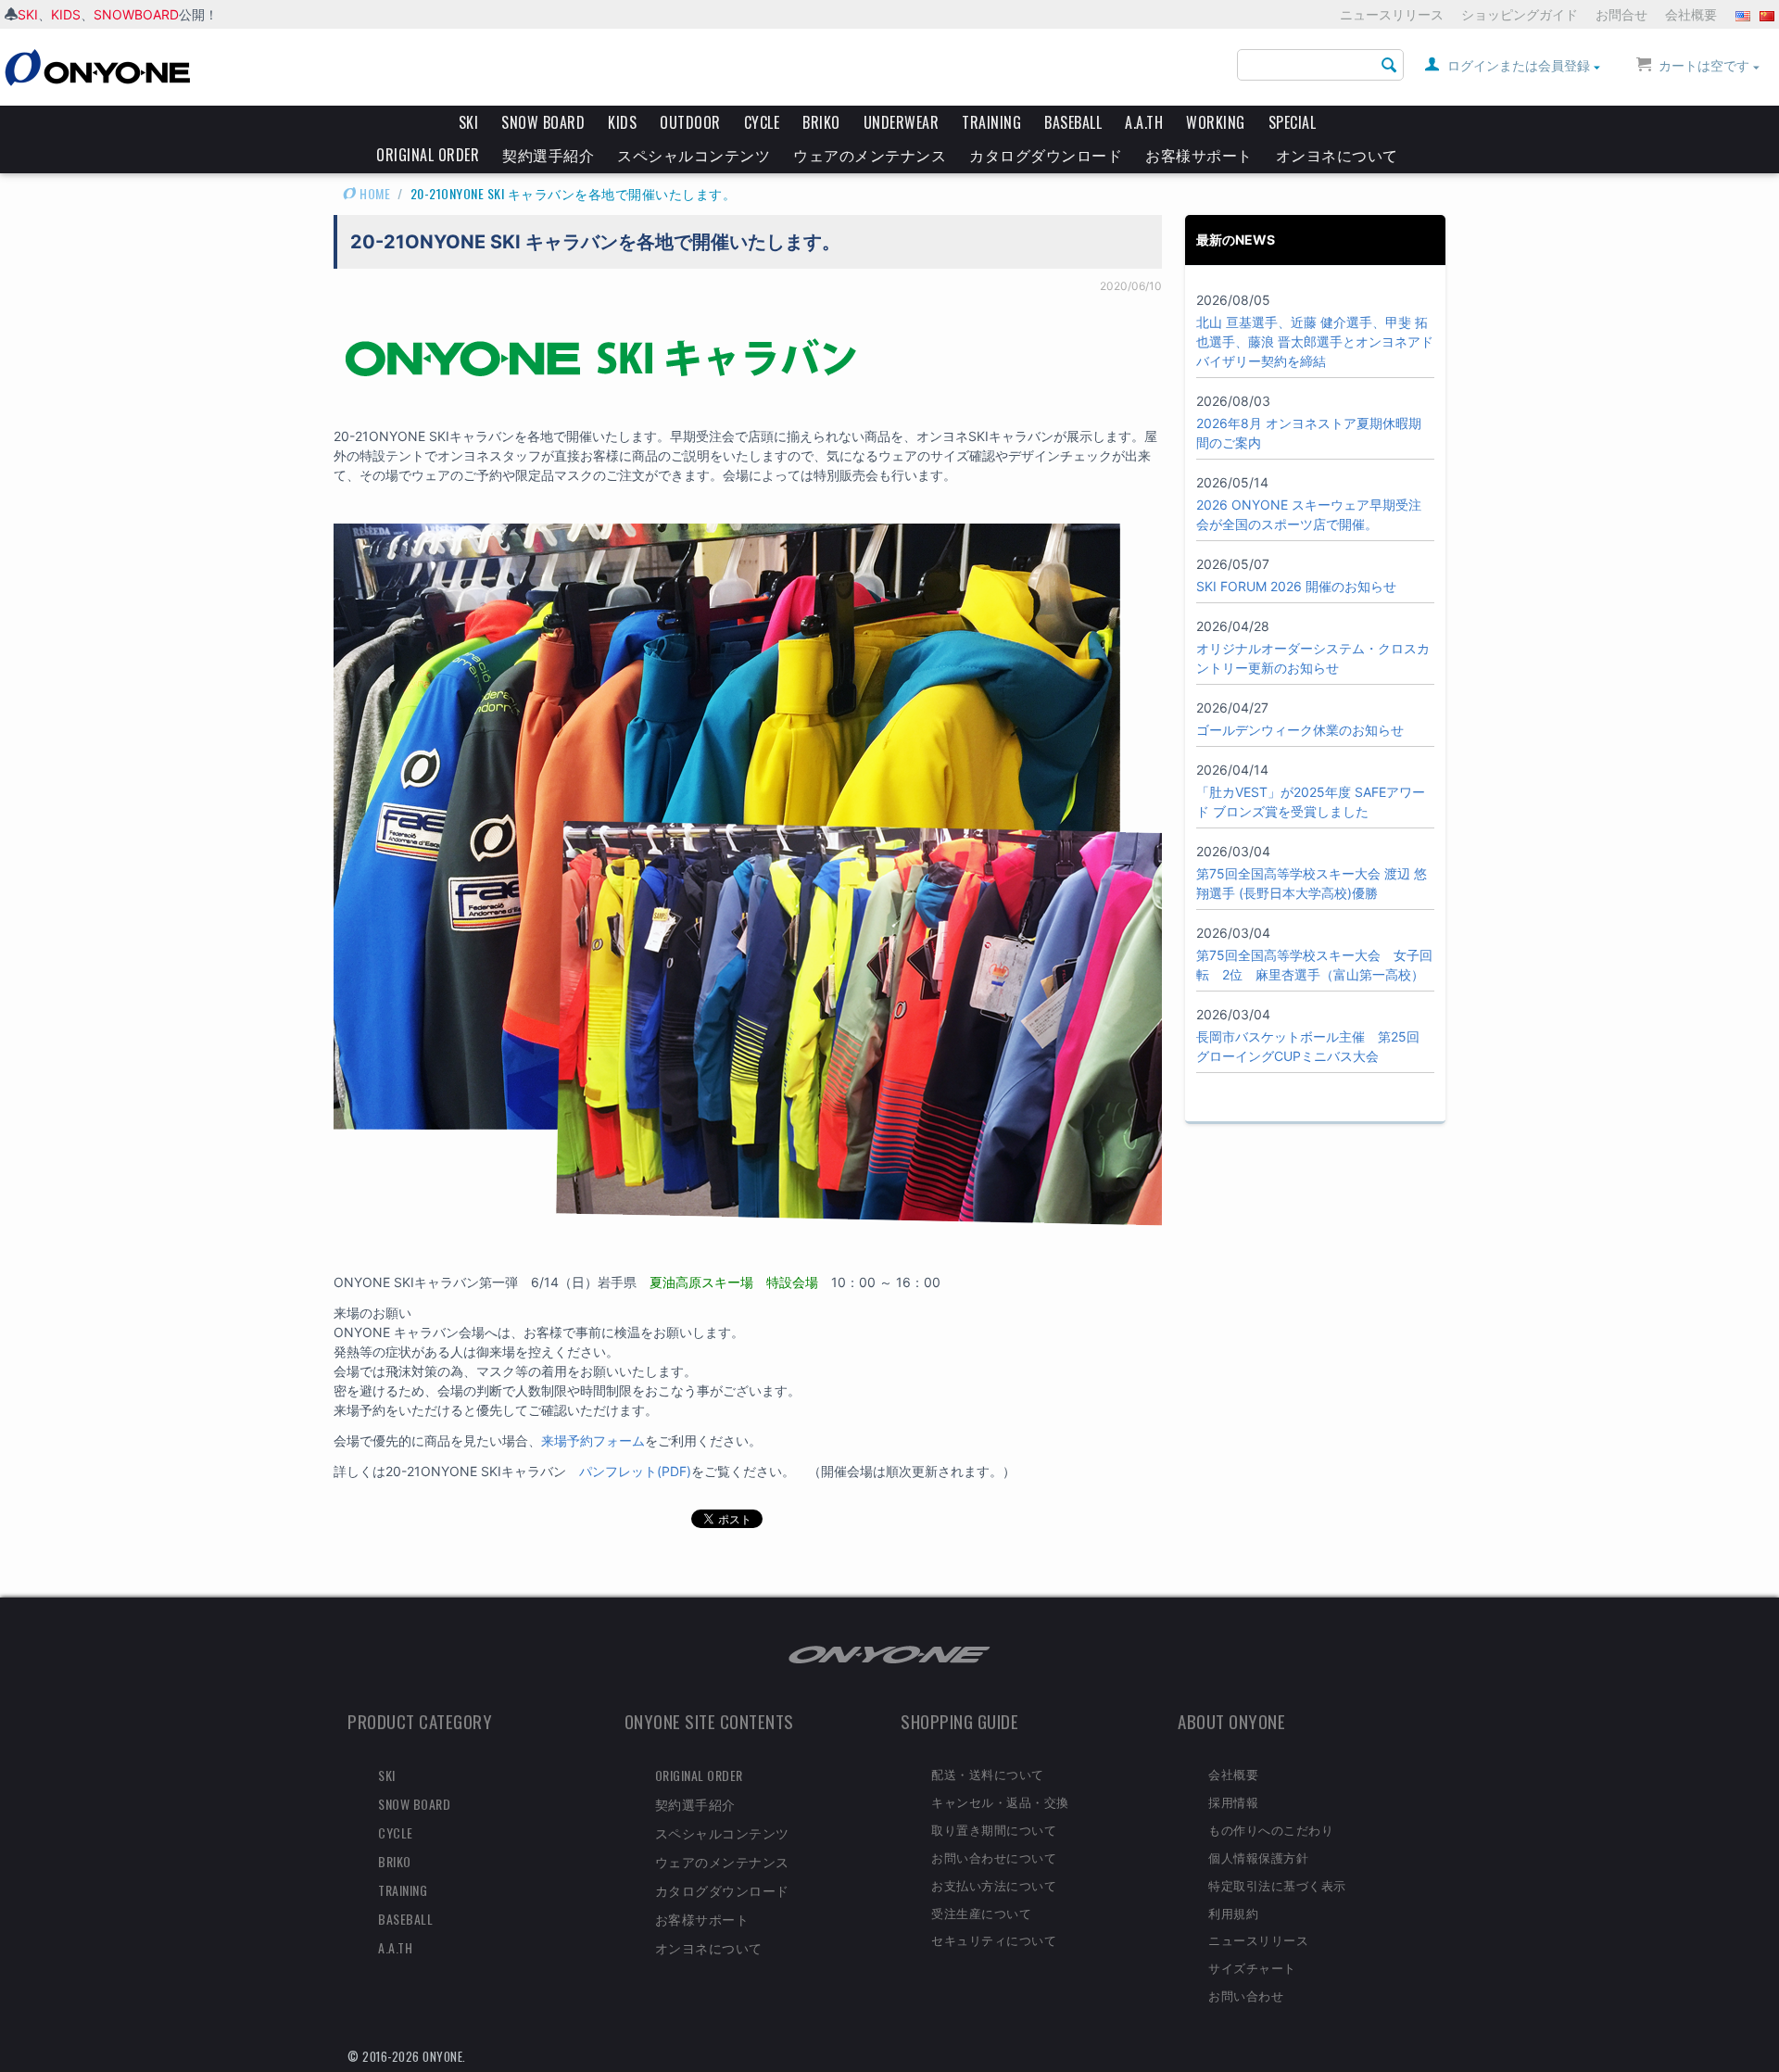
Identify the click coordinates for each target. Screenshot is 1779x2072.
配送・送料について (988, 1774)
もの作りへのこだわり (1271, 1829)
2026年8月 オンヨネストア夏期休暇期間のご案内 (1309, 433)
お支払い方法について (994, 1885)
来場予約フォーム (593, 1440)
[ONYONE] (97, 66)
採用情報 (1233, 1801)
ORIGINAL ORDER (428, 155)
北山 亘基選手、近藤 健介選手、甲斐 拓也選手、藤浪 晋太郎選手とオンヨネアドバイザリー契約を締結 (1315, 341)
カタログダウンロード (1046, 155)
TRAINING (991, 122)
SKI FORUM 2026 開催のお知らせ (1296, 586)
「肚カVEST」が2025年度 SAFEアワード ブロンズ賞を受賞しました (1311, 802)
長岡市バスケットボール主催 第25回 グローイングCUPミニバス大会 (1308, 1046)
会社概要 (1691, 14)
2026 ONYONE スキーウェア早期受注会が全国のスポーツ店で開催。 (1309, 514)
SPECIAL (1293, 122)
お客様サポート (1199, 155)
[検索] (1390, 66)
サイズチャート (1252, 1967)
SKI (28, 14)
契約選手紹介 (548, 155)
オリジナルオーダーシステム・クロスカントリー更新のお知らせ (1313, 658)
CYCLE (762, 122)
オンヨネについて (1337, 155)
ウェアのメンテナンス (870, 155)
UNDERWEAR (902, 122)
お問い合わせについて (994, 1857)
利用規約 (1233, 1913)
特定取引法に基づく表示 (1277, 1885)
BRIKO (821, 122)
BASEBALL (1073, 122)
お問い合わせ (1246, 1995)
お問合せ (1621, 14)
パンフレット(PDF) (635, 1471)
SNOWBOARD (136, 14)
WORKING (1216, 122)
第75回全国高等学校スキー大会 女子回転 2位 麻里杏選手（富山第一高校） (1314, 965)
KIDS (66, 14)
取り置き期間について (994, 1829)
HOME (374, 193)
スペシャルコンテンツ (694, 155)
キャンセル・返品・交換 (1000, 1801)
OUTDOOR (690, 122)
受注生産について (981, 1913)
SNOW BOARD (543, 122)
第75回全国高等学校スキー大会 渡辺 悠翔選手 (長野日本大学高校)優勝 (1312, 883)
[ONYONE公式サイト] (889, 1654)
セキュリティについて (994, 1939)
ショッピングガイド (1520, 14)
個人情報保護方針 (1258, 1857)
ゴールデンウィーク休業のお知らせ (1300, 730)
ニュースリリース (1392, 14)
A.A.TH (1144, 122)
